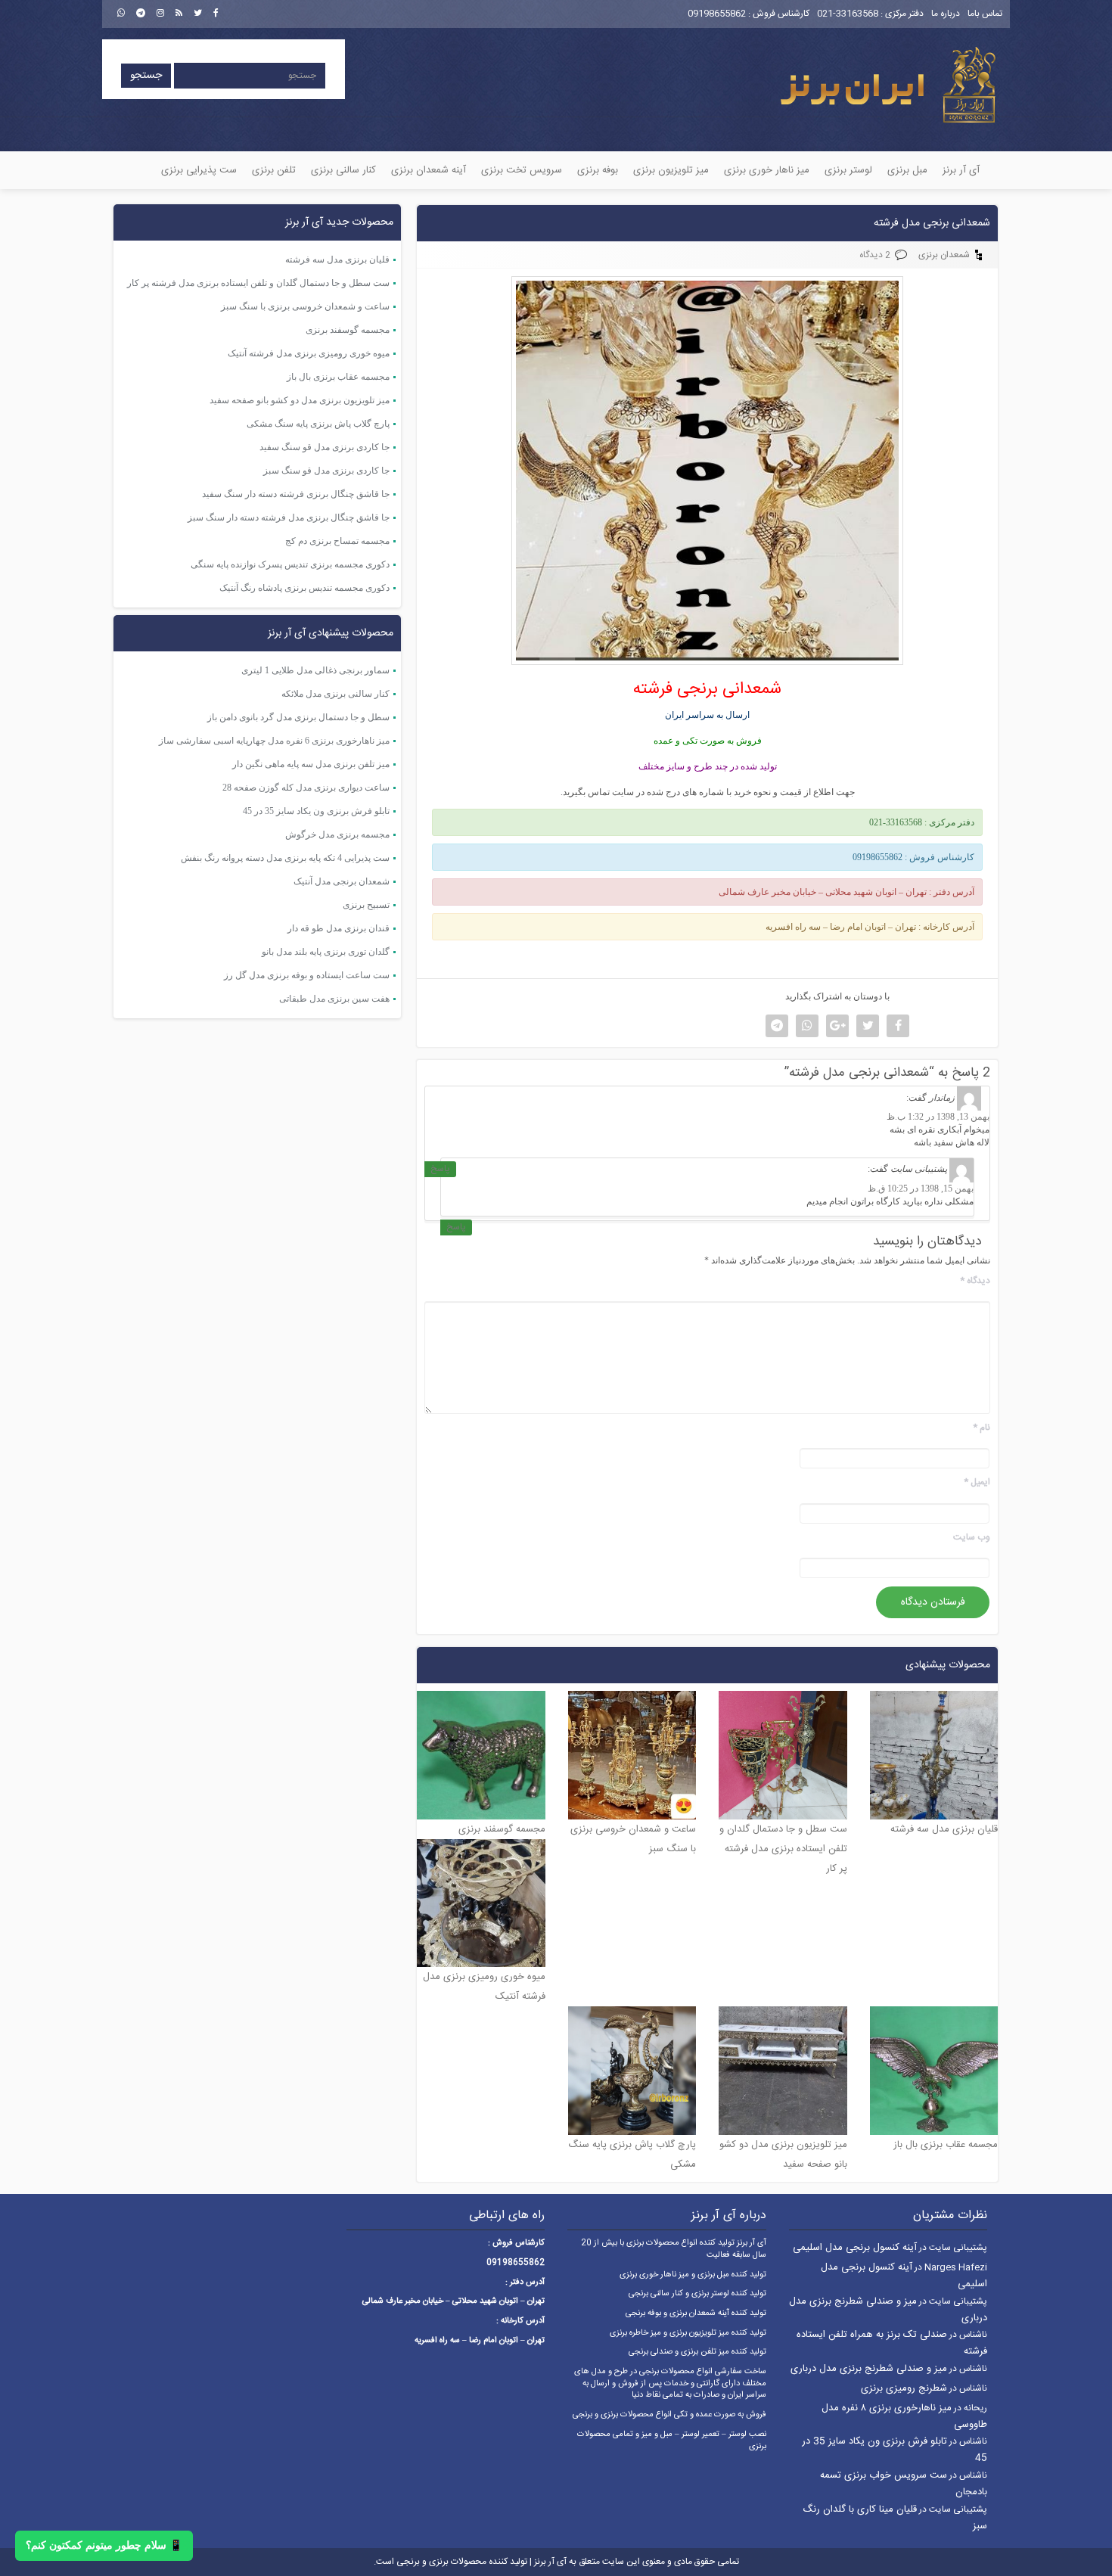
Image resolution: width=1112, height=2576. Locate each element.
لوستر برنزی (848, 170)
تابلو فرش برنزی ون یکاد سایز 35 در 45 (316, 811)
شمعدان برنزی (944, 255)
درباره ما (946, 14)
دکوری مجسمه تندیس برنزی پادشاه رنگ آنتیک (304, 588)
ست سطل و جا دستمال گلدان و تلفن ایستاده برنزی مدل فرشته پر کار (258, 283)
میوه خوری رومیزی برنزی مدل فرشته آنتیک (309, 353)
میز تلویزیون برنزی (671, 170)
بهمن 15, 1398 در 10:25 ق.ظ (921, 1189)
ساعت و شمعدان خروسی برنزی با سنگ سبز (305, 306)
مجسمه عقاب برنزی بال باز (338, 377)
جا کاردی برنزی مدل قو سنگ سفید (325, 447)
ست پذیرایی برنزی (199, 170)
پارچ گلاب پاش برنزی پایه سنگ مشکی (318, 424)
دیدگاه (975, 1281)
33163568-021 (848, 14)
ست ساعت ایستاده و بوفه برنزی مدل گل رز (307, 975)
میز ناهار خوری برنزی (767, 170)
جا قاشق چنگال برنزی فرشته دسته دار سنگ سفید (296, 494)
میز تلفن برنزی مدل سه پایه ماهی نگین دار (311, 764)
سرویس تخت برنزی (522, 170)
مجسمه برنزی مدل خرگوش (337, 834)
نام (982, 1428)
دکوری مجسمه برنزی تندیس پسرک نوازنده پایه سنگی (290, 564)
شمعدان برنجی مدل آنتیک (342, 881)
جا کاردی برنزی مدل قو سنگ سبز (326, 471)
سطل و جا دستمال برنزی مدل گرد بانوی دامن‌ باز (298, 717)
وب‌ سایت (972, 1538)
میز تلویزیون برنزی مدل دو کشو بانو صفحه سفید (300, 400)
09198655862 (717, 14)
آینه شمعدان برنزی (429, 170)
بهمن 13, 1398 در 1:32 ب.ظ (938, 1117)
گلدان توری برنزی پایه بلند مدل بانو (326, 952)
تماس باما (985, 14)
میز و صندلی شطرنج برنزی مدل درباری (869, 2369)
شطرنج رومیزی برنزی (904, 2388)
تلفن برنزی (274, 170)
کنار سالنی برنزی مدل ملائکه (335, 694)
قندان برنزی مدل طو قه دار (339, 928)
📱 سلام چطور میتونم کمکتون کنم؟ (104, 2545)
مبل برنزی (907, 170)
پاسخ (440, 1169)
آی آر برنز (961, 170)
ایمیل (977, 1482)
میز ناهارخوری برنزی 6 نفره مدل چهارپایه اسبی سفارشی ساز (274, 741)
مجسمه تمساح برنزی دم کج (337, 541)
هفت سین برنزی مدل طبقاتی (334, 999)
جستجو (146, 76)
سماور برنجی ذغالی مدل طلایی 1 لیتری (315, 670)
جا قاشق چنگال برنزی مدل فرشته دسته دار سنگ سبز (289, 517)
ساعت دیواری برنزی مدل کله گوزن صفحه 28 (306, 788)
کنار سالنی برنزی (343, 170)
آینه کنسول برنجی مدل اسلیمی (855, 2248)
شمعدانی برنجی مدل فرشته (932, 223)
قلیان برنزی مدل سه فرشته (337, 259)
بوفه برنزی (598, 170)
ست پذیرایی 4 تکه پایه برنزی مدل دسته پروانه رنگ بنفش (285, 858)
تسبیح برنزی (366, 905)
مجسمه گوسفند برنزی (348, 330)
